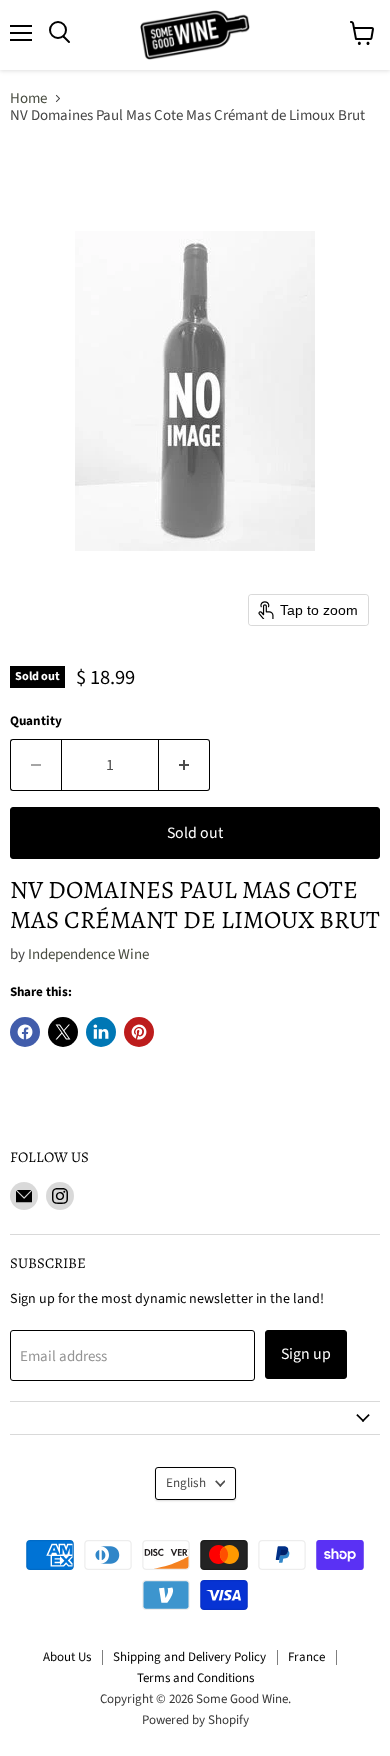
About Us (67, 1657)
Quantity (36, 721)
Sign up (306, 1354)
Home (28, 98)
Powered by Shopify (195, 1720)
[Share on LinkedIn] (101, 1032)
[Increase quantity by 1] (184, 765)
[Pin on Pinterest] (139, 1032)
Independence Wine (88, 954)
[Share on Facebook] (25, 1032)
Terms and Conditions (195, 1678)
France (306, 1657)
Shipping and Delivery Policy (189, 1657)
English (186, 1483)
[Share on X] (63, 1032)
